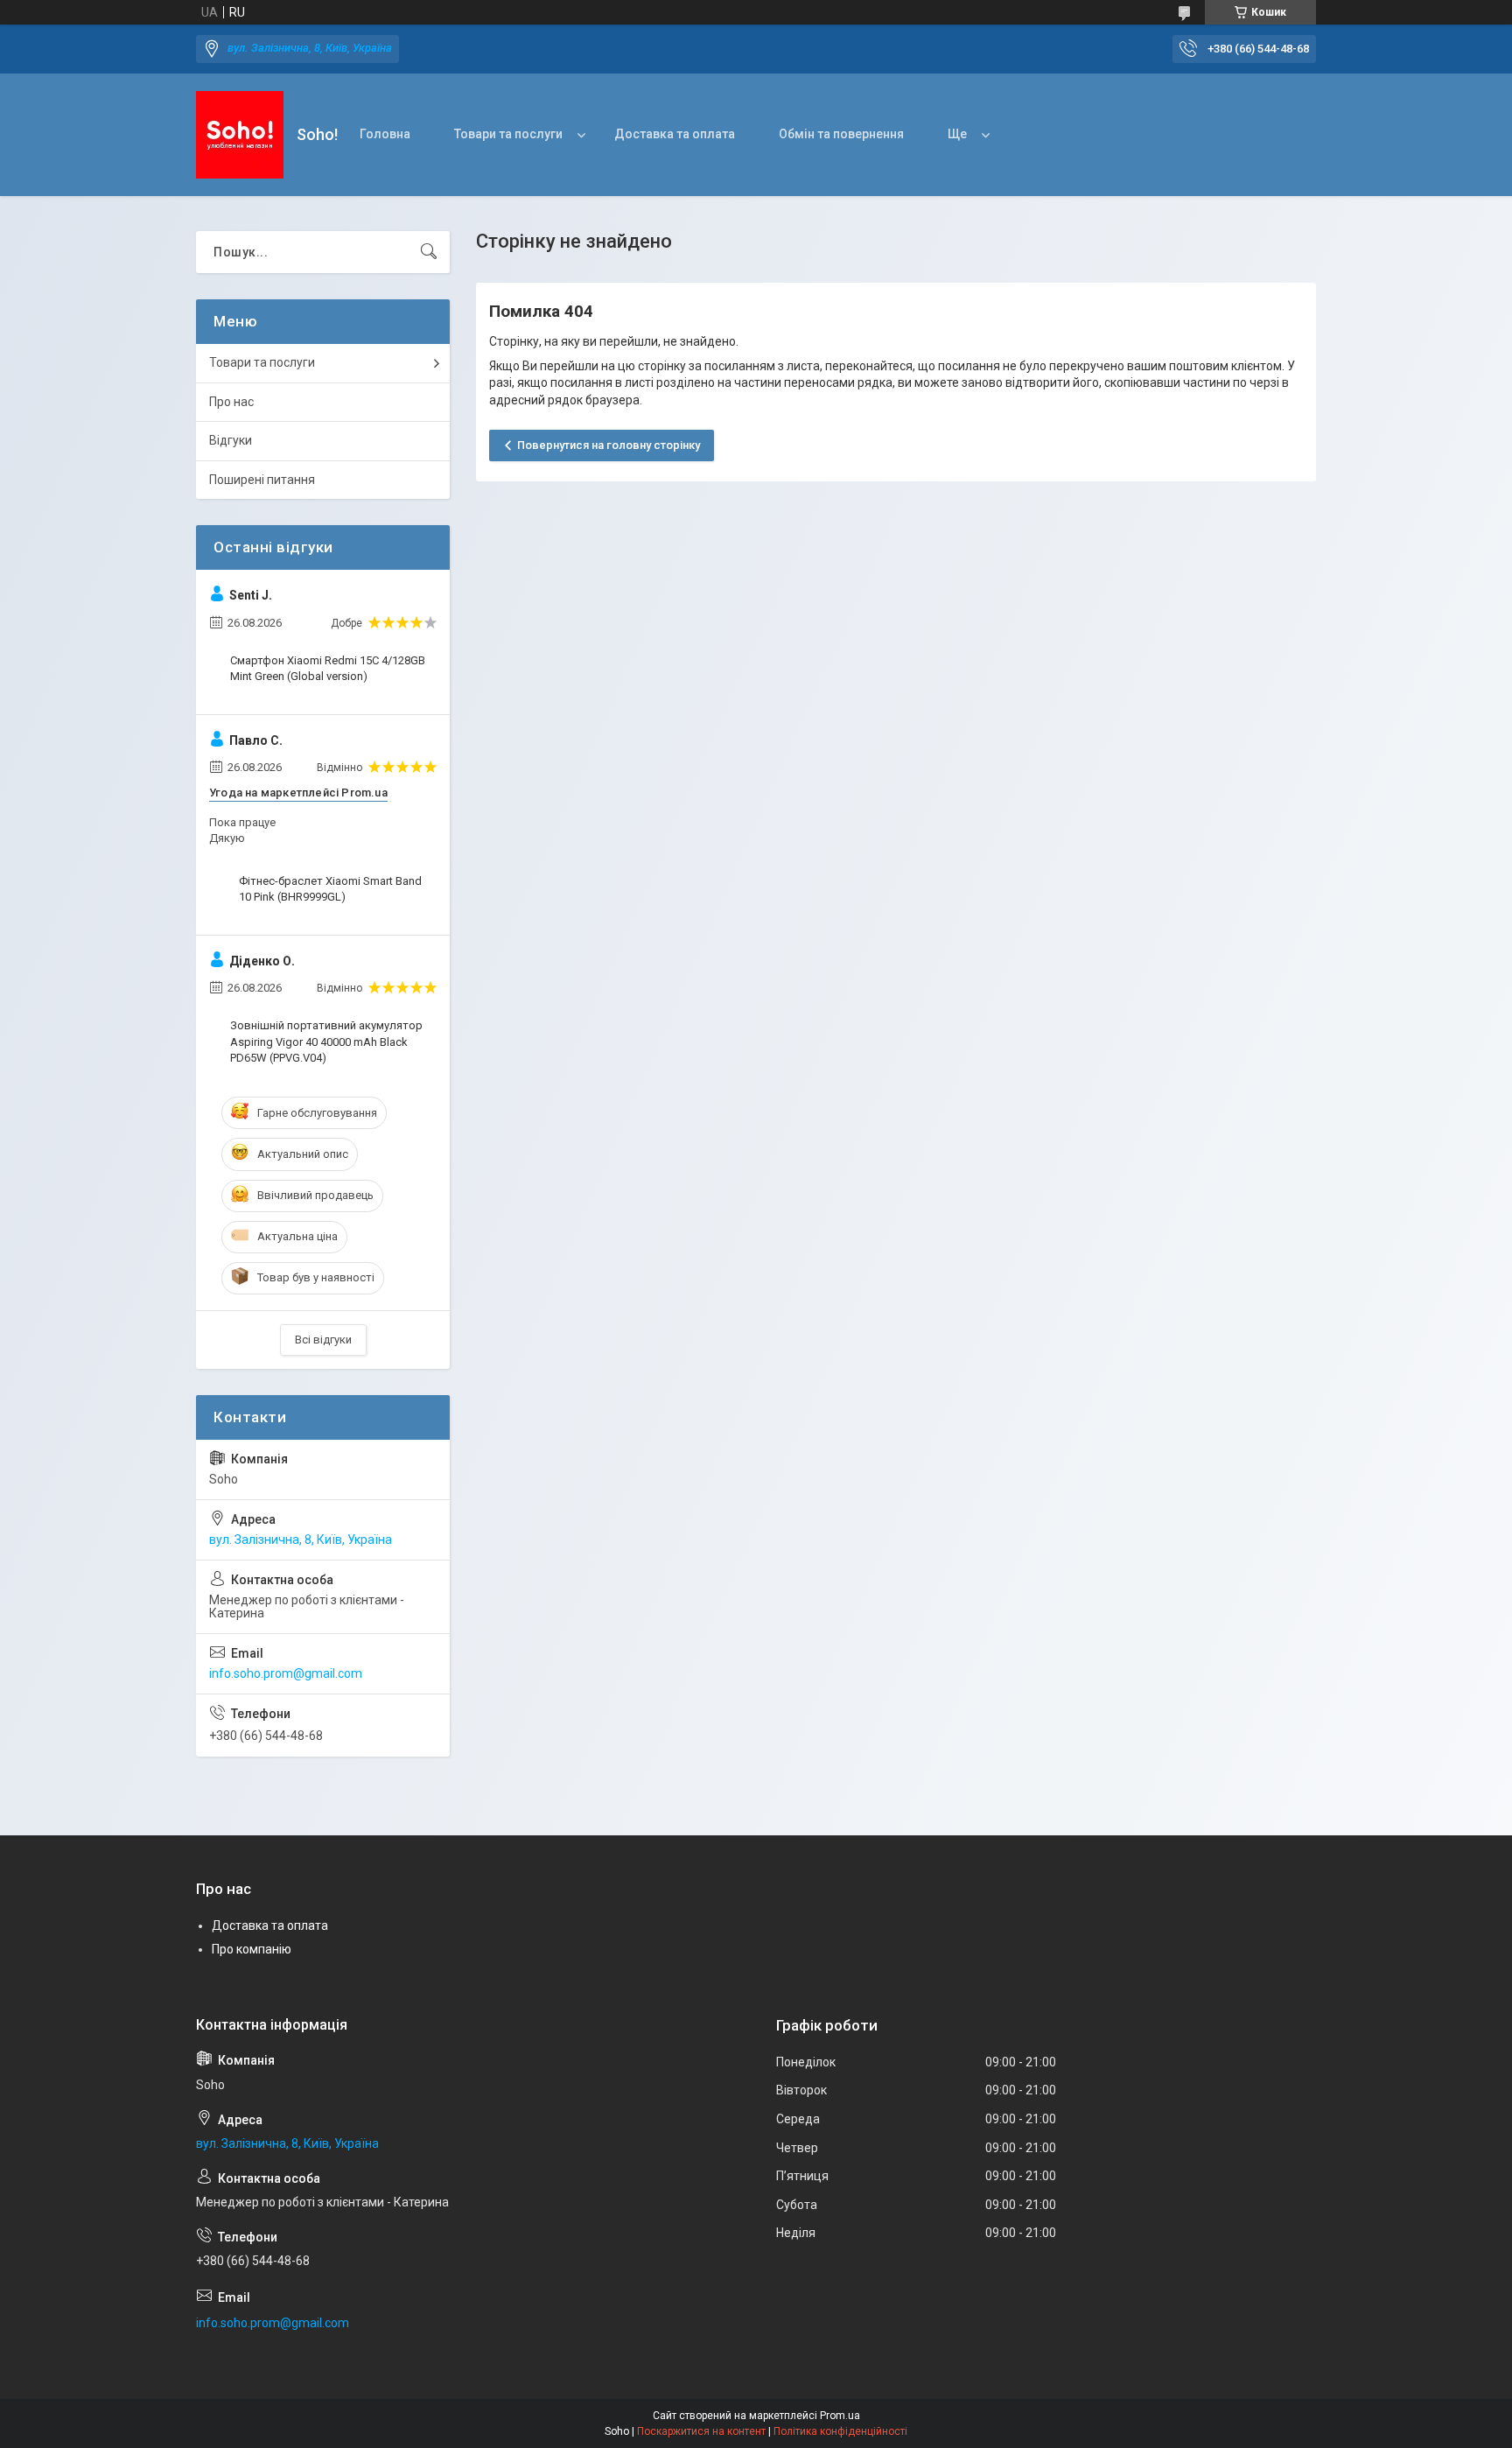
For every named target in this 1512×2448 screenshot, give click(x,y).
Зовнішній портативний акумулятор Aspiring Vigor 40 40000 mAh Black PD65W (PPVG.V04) (326, 1041)
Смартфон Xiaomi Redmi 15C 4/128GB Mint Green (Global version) (328, 668)
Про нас (231, 402)
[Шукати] (429, 252)
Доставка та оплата (675, 134)
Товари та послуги (508, 134)
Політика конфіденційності (840, 2431)
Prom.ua (840, 2416)
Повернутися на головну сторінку (609, 445)
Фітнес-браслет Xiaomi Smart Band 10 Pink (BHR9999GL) (330, 889)
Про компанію (252, 1949)
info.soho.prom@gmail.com (286, 1673)
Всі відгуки (323, 1340)
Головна (385, 134)
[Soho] (240, 135)
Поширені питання (262, 480)
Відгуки (231, 440)
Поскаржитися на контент (701, 2431)
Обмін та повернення (841, 134)
